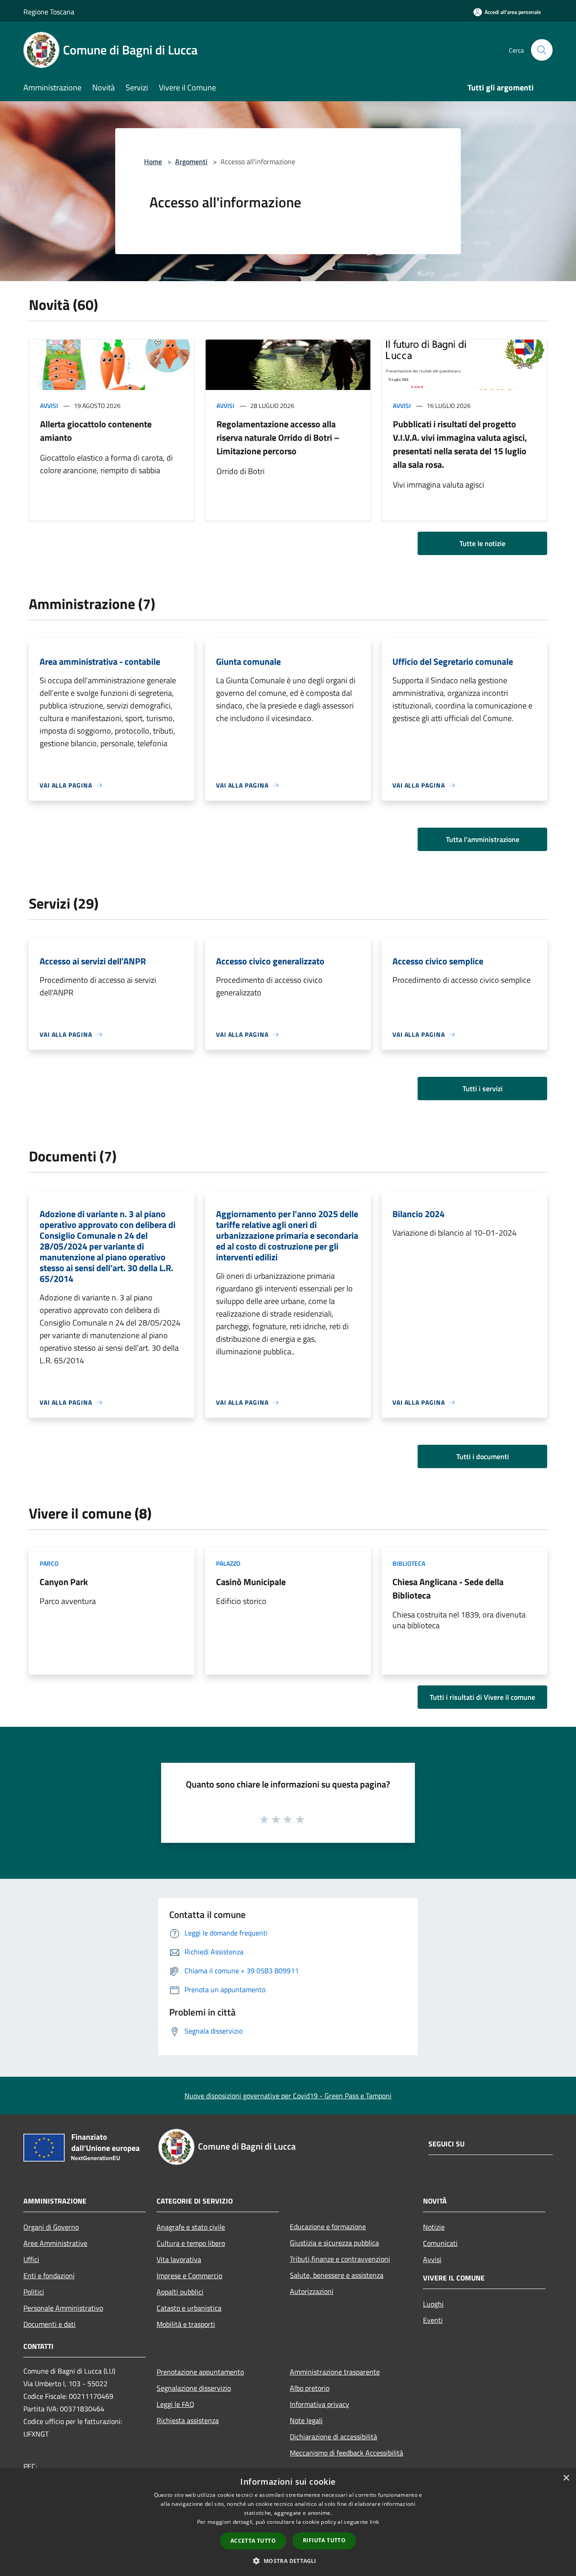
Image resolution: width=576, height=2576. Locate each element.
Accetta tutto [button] (253, 2541)
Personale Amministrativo (63, 2308)
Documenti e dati (49, 2324)
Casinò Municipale (251, 1582)
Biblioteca (409, 1563)
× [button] (566, 2478)
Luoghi (433, 2304)
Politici (34, 2292)
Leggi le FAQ (175, 2404)
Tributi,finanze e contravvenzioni (340, 2259)
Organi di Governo (51, 2227)
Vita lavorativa (179, 2259)
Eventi (433, 2320)
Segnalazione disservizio (194, 2388)
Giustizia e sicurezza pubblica (334, 2243)
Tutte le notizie (482, 543)
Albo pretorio (310, 2388)
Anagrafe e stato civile (191, 2227)
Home (153, 161)
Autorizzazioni (312, 2291)
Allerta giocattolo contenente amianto (96, 431)
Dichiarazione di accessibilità (333, 2437)
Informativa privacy (319, 2404)
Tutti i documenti (483, 1456)
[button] (288, 2561)
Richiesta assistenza (188, 2420)
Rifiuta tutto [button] (324, 2540)
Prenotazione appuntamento (200, 2372)
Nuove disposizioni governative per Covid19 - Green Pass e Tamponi (288, 2096)
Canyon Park (64, 1582)
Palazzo (228, 1563)
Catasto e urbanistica (189, 2308)
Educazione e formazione (328, 2227)
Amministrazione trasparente (335, 2372)
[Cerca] (542, 50)
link (374, 2522)
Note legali (306, 2420)
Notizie (434, 2227)
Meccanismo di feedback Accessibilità (346, 2453)
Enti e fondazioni (49, 2276)
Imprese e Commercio (189, 2276)
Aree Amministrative (55, 2243)
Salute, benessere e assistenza (337, 2275)
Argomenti (191, 161)
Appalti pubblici (180, 2292)
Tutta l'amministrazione (483, 839)
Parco (49, 1563)
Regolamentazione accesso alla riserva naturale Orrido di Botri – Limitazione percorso (278, 437)
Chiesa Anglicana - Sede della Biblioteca (448, 1588)
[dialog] (288, 2522)
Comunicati (440, 2243)
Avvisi (49, 405)
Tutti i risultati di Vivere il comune (482, 1697)
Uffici (31, 2259)
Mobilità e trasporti (186, 2324)
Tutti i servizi (483, 1089)
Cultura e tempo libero (191, 2243)
